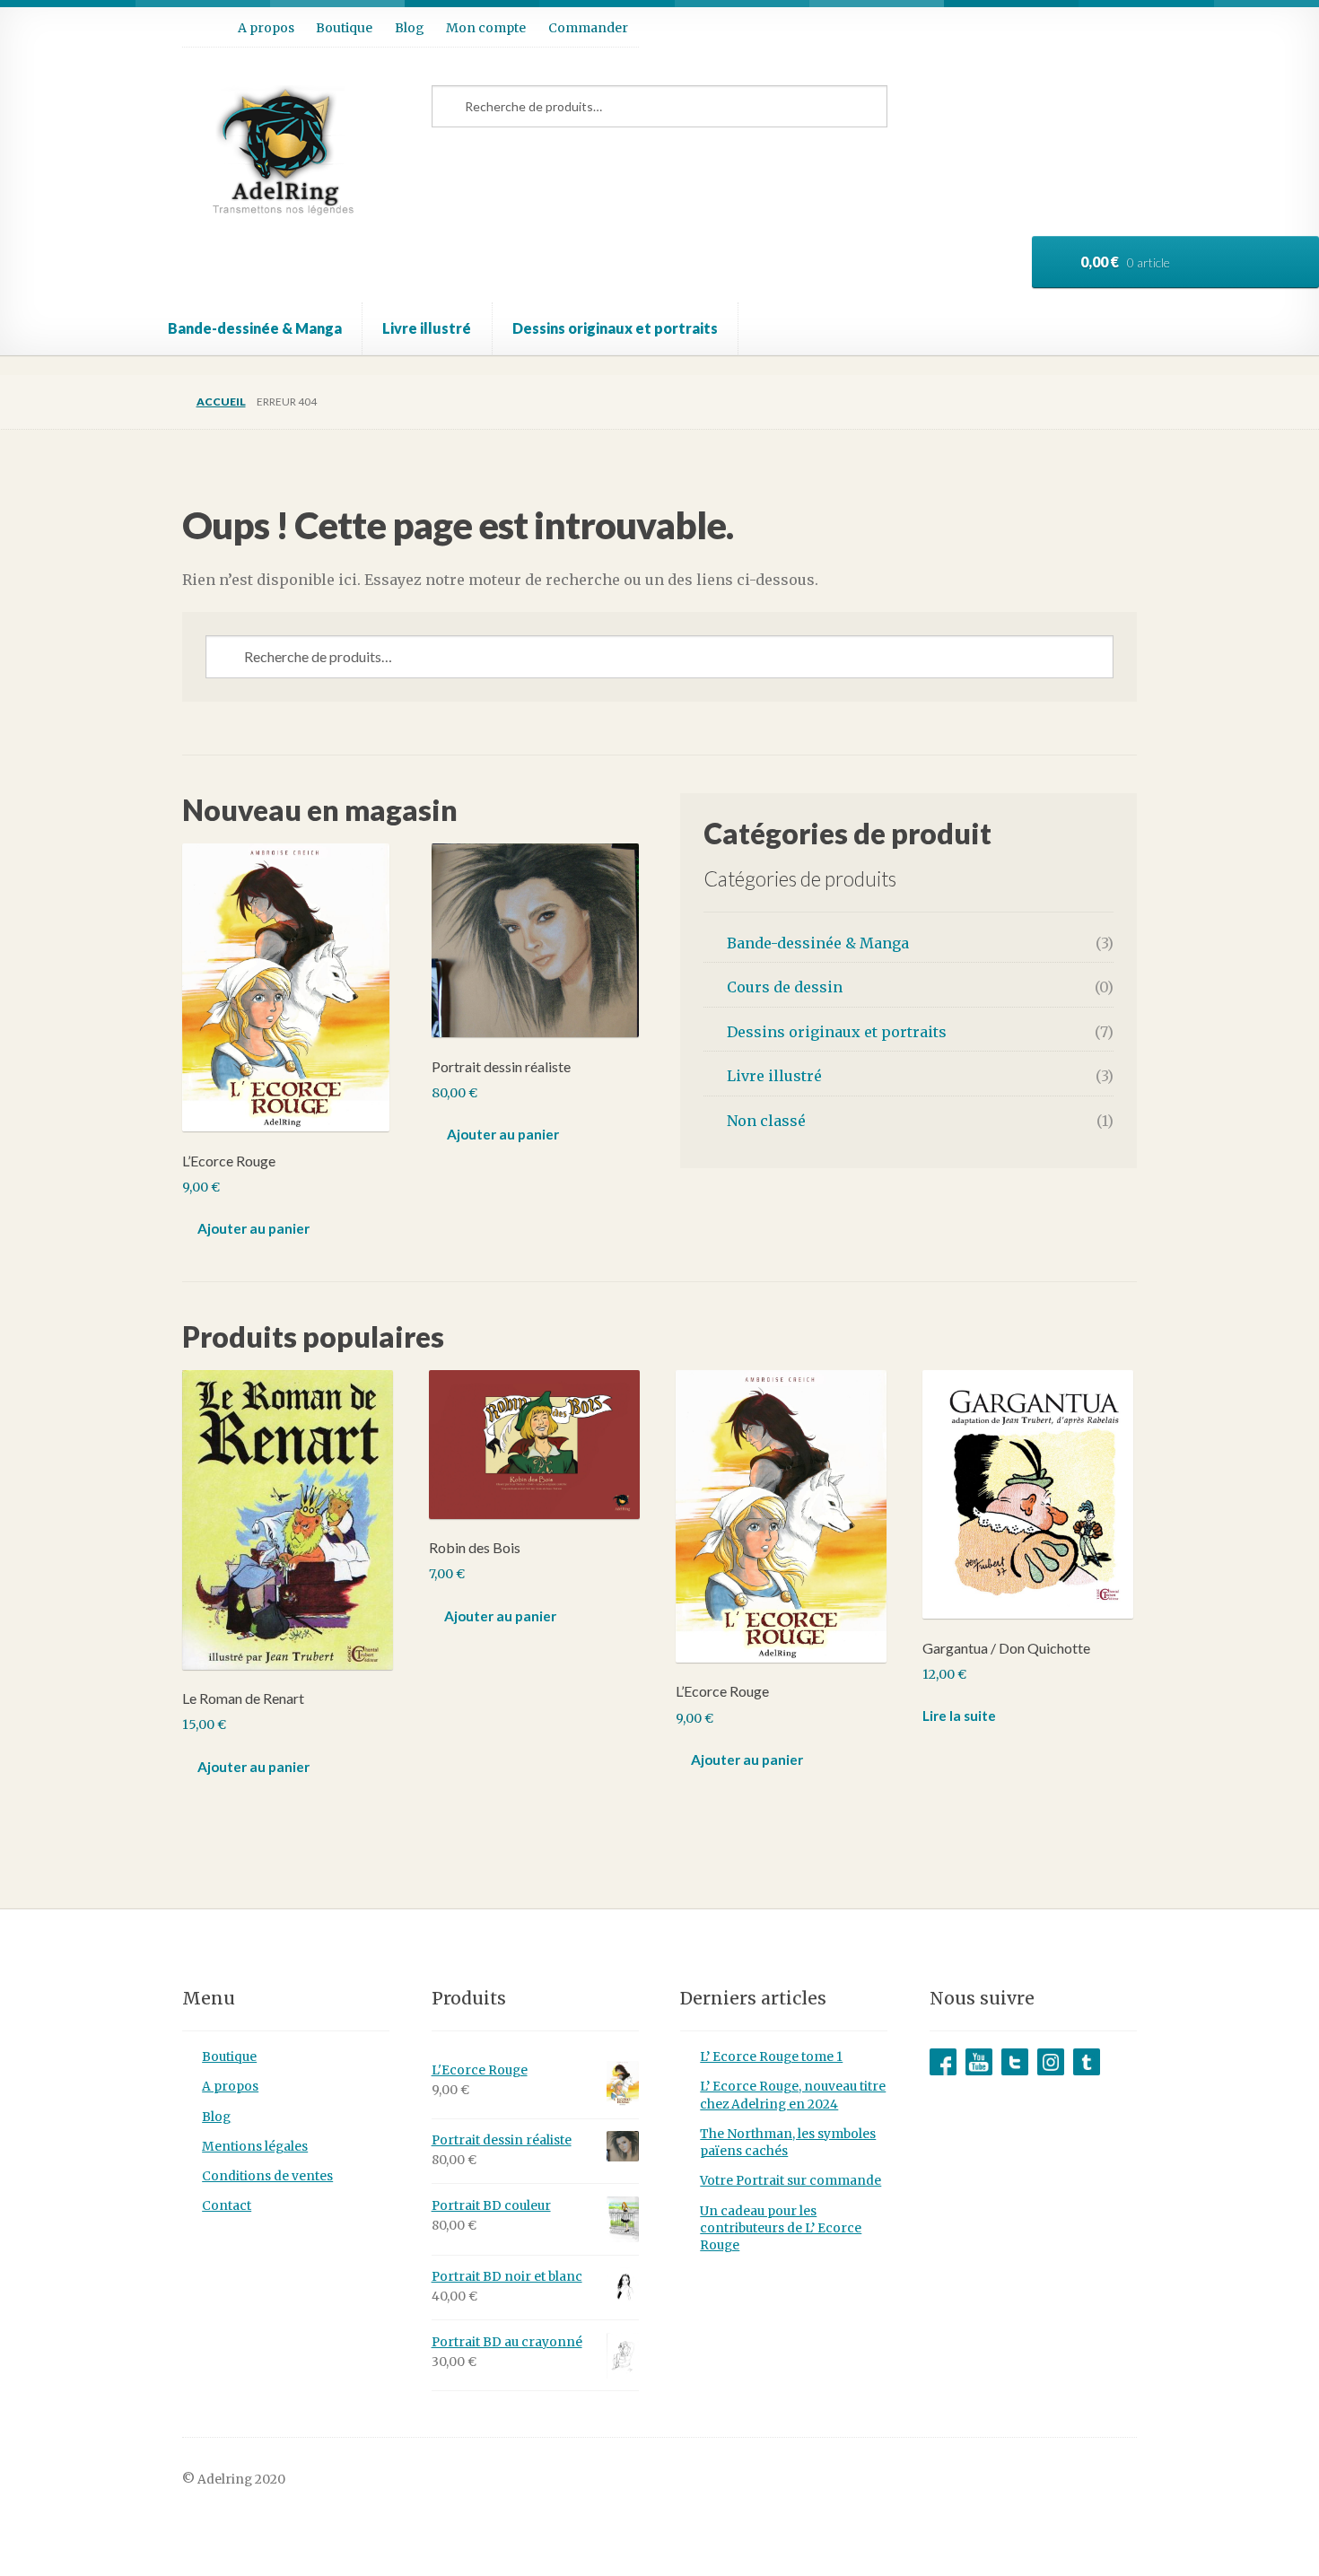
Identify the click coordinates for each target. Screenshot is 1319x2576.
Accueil (221, 402)
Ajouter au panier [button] (253, 1228)
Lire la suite (959, 1716)
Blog (410, 28)
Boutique (344, 28)
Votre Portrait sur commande (791, 2181)
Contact (227, 2206)
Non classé (766, 1121)
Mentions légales (255, 2147)
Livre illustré (427, 328)
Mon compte (486, 28)
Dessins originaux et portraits (615, 328)
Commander (588, 28)
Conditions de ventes (267, 2176)
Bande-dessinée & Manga (255, 328)
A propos (266, 28)
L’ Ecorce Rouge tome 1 (771, 2057)
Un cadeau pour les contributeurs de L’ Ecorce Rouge (781, 2229)
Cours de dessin (785, 987)
